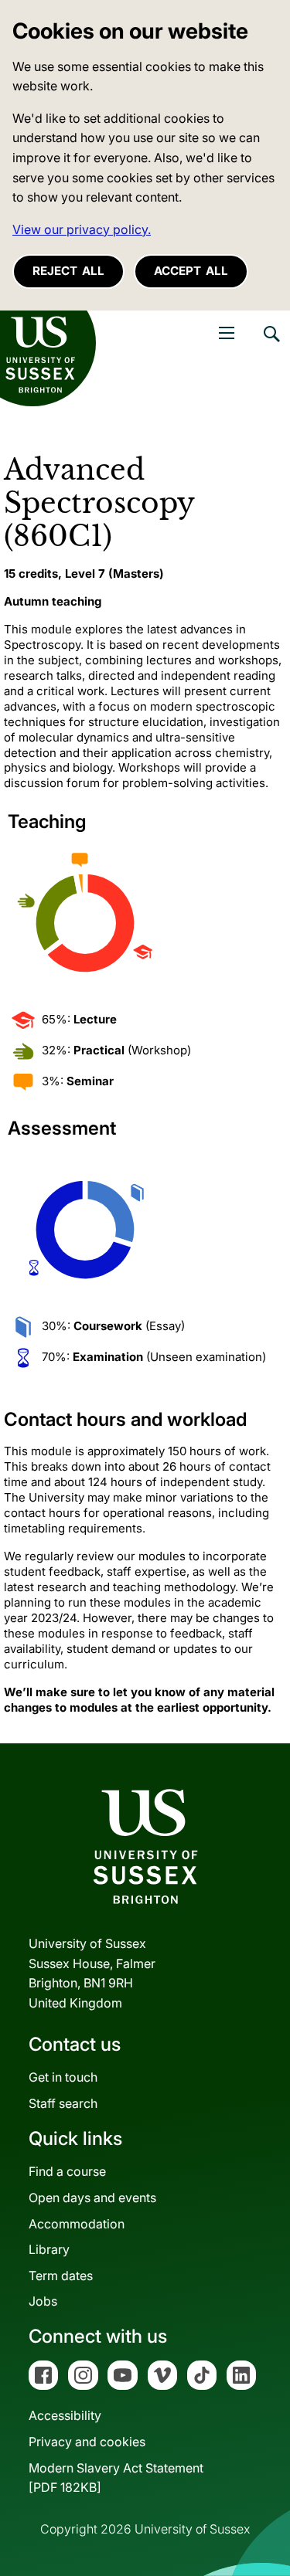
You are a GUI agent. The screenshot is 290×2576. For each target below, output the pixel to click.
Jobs (43, 2301)
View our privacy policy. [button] (82, 229)
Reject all (68, 271)
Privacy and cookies (87, 2442)
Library (49, 2249)
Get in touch (63, 2077)
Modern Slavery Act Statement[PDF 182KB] (116, 2478)
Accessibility (65, 2415)
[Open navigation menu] (227, 333)
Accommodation (77, 2224)
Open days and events (92, 2198)
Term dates (61, 2276)
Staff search (63, 2103)
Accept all (191, 271)
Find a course (67, 2171)
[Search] (271, 345)
